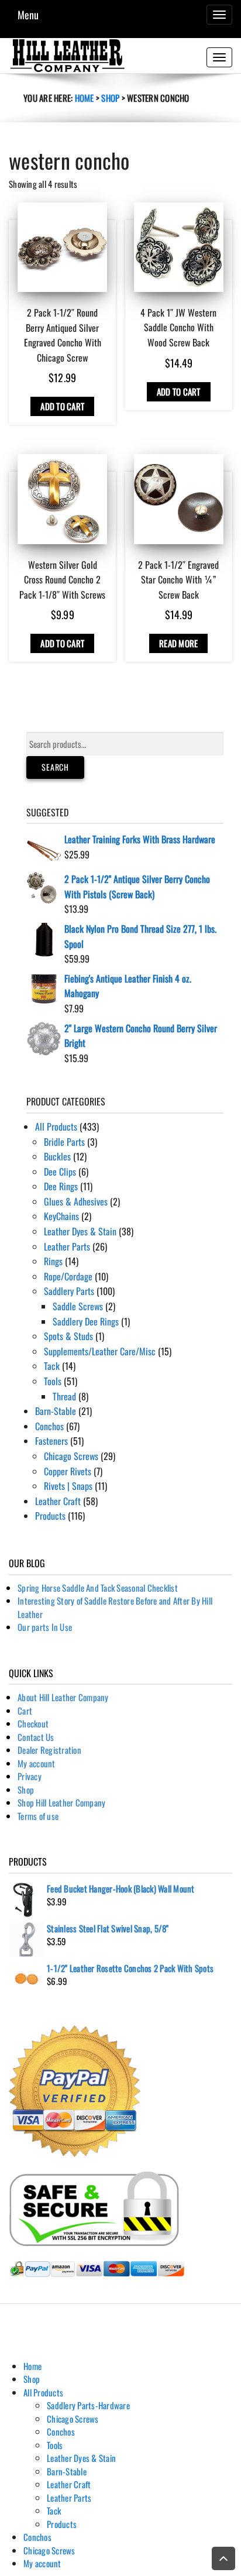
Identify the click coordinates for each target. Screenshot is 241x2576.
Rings (53, 1261)
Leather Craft (58, 1501)
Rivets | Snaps (68, 1486)
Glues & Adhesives (76, 1201)
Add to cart (62, 406)
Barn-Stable (56, 1411)
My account (37, 1763)
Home (85, 98)
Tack (52, 1366)
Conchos (49, 1426)
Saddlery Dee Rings (86, 1321)
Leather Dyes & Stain (80, 1231)
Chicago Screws (71, 1456)
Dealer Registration (49, 1750)
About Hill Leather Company (63, 1697)
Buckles (57, 1156)
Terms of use (38, 1816)
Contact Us (36, 1737)
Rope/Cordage (68, 1276)
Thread (64, 1396)
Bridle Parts (64, 1142)
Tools (53, 1381)
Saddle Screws (78, 1306)
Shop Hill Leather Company (61, 1802)
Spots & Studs (68, 1336)
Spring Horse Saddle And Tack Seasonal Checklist (98, 1588)
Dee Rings (61, 1186)
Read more (178, 643)
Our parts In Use (45, 1627)
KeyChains (61, 1216)
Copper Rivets (68, 1471)
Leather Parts (67, 1246)
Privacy (30, 1776)
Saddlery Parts (69, 1291)
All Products (56, 1126)
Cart (25, 1711)
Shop (110, 98)
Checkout (33, 1723)
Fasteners (51, 1441)
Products (50, 1516)
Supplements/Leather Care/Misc (100, 1351)
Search (55, 767)
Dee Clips (60, 1172)
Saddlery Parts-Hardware (88, 2405)
